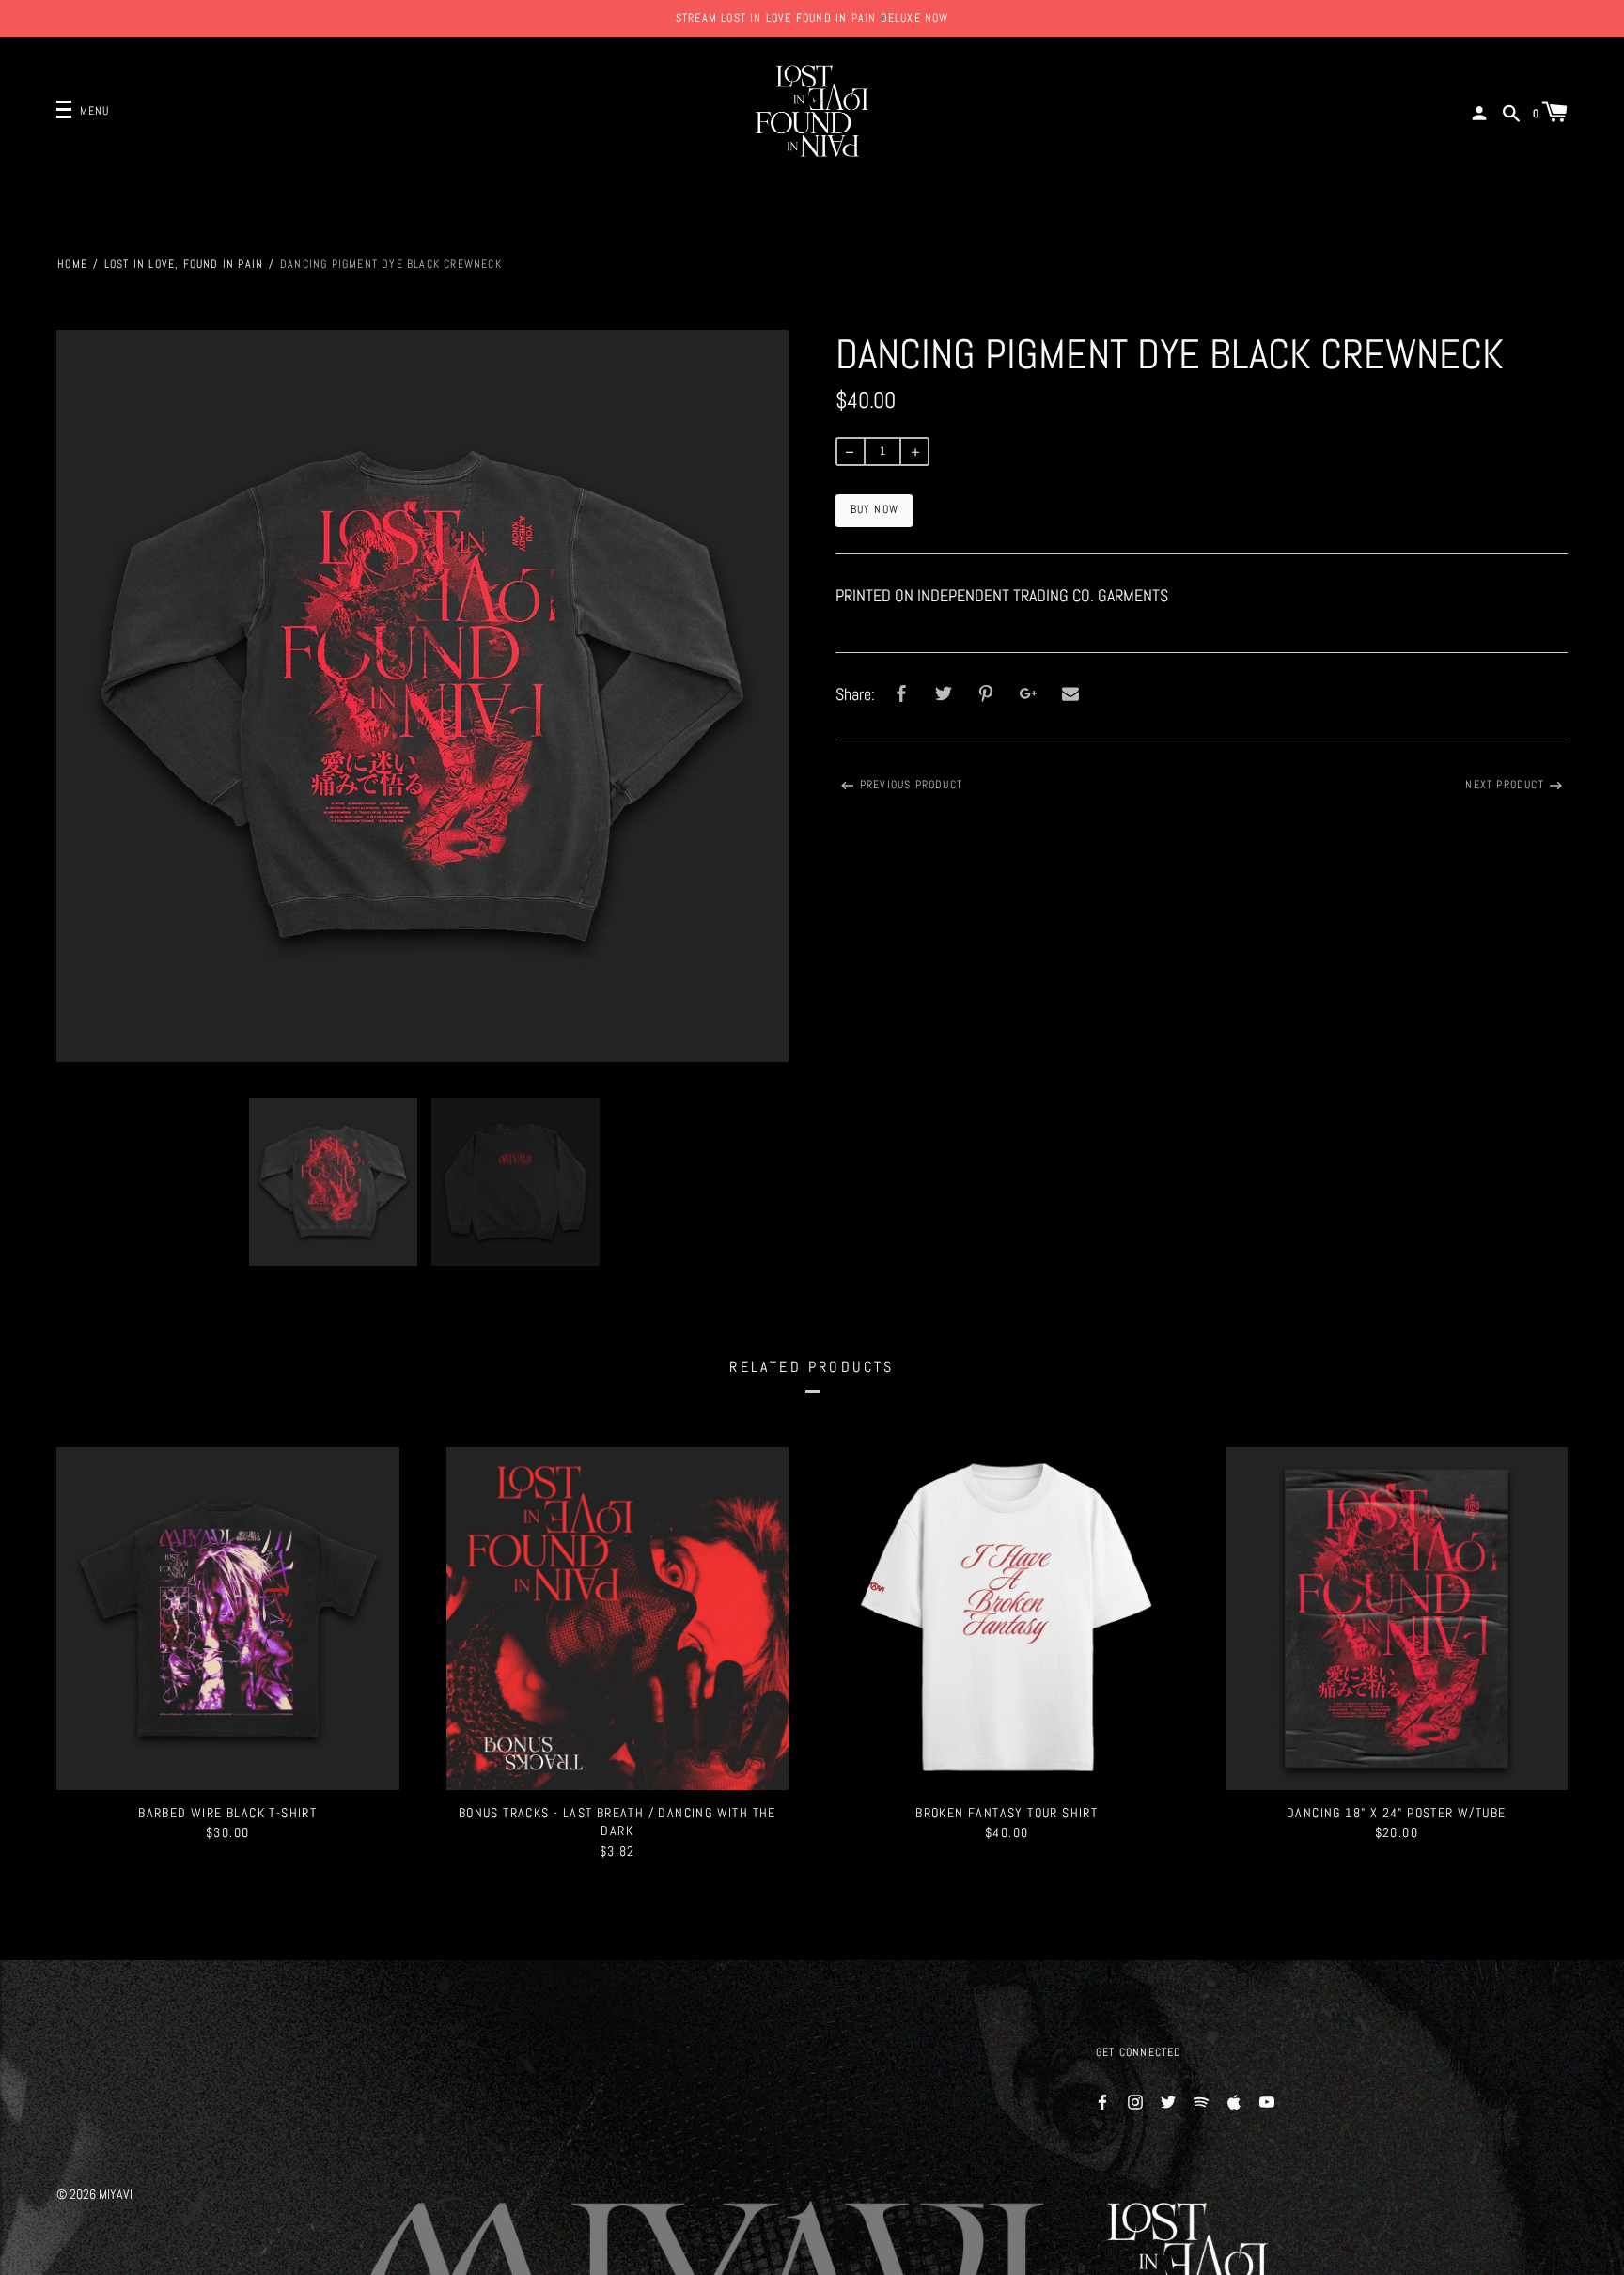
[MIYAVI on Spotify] (1201, 2101)
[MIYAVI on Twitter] (1168, 2101)
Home (72, 264)
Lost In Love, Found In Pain (184, 264)
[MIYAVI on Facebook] (1102, 2101)
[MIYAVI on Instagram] (1135, 2101)
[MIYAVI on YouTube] (1267, 2101)
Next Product (1504, 785)
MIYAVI (116, 2194)
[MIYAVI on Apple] (1234, 2101)
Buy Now (874, 509)
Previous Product (911, 785)
